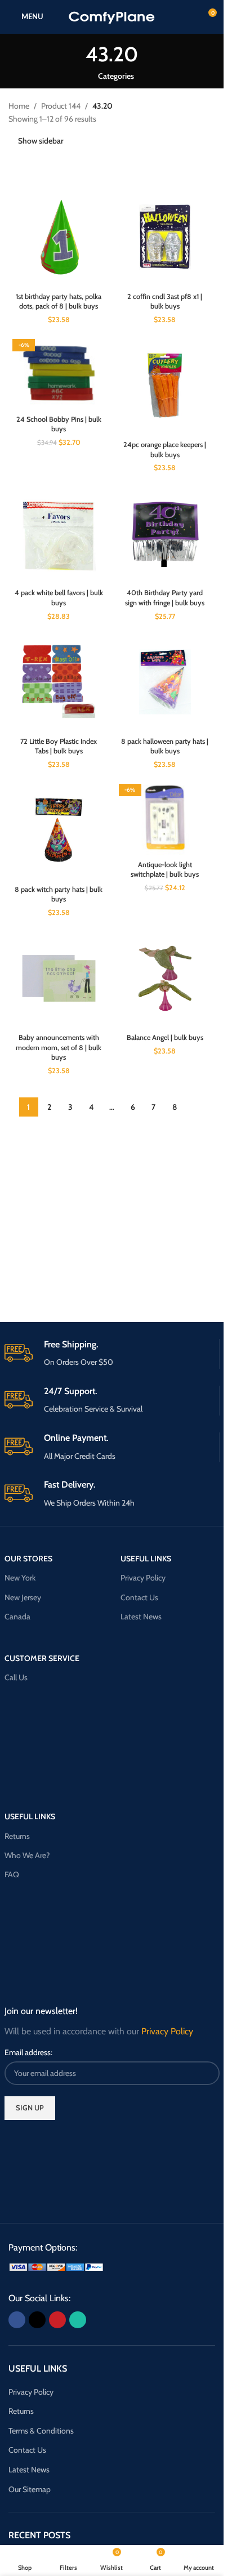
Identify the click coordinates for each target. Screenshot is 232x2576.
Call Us (16, 1677)
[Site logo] (112, 16)
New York (20, 1578)
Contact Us (139, 1597)
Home (19, 106)
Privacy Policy (143, 1578)
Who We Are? (27, 1855)
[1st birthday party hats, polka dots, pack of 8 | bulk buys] (59, 237)
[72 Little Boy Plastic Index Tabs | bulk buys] (59, 682)
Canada (17, 1617)
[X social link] (37, 2320)
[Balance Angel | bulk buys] (165, 978)
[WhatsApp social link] (78, 2320)
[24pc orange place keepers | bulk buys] (165, 385)
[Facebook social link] (17, 2320)
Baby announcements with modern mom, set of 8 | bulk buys (59, 1047)
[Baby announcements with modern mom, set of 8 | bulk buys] (59, 978)
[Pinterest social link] (57, 2320)
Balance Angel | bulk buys (165, 1037)
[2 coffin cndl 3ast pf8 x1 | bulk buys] (165, 237)
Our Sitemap (30, 2489)
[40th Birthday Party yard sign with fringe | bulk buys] (165, 533)
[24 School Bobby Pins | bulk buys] (59, 372)
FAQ (12, 1874)
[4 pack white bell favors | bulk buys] (59, 533)
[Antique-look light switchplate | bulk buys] (165, 818)
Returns (17, 1836)
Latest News (141, 1617)
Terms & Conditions (41, 2431)
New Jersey (23, 1597)
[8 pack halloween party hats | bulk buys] (165, 682)
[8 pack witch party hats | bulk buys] (59, 830)
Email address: (28, 2052)
